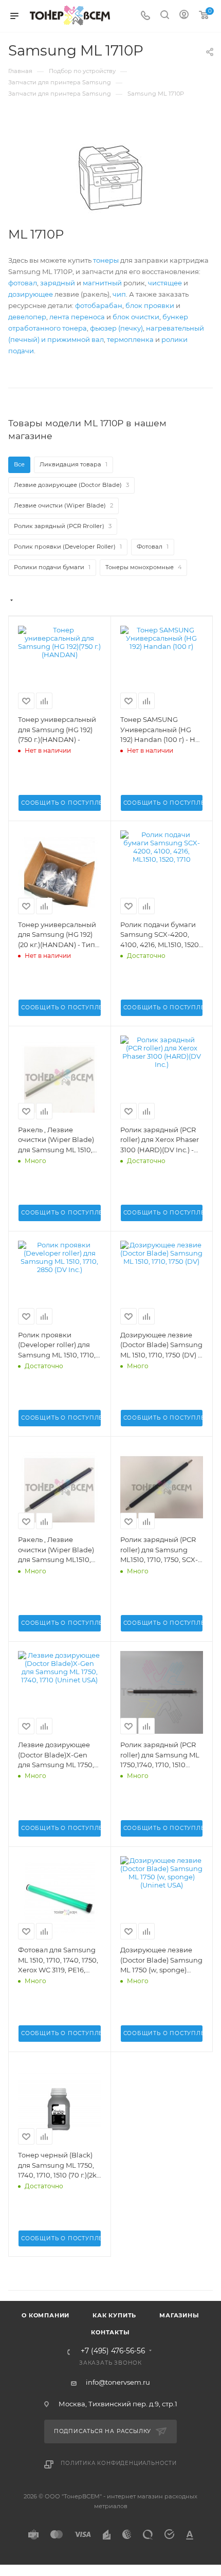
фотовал (23, 283)
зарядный (58, 283)
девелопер (27, 317)
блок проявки (150, 305)
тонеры (106, 260)
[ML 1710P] (110, 178)
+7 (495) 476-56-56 (113, 2351)
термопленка (130, 339)
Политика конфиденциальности (119, 2463)
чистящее (165, 283)
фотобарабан (99, 305)
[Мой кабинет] (184, 16)
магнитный (102, 283)
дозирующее (31, 294)
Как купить (114, 2315)
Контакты (110, 2332)
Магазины (179, 2315)
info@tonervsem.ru (118, 2382)
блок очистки (136, 317)
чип (119, 294)
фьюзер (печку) (116, 328)
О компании (45, 2315)
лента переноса (77, 317)
